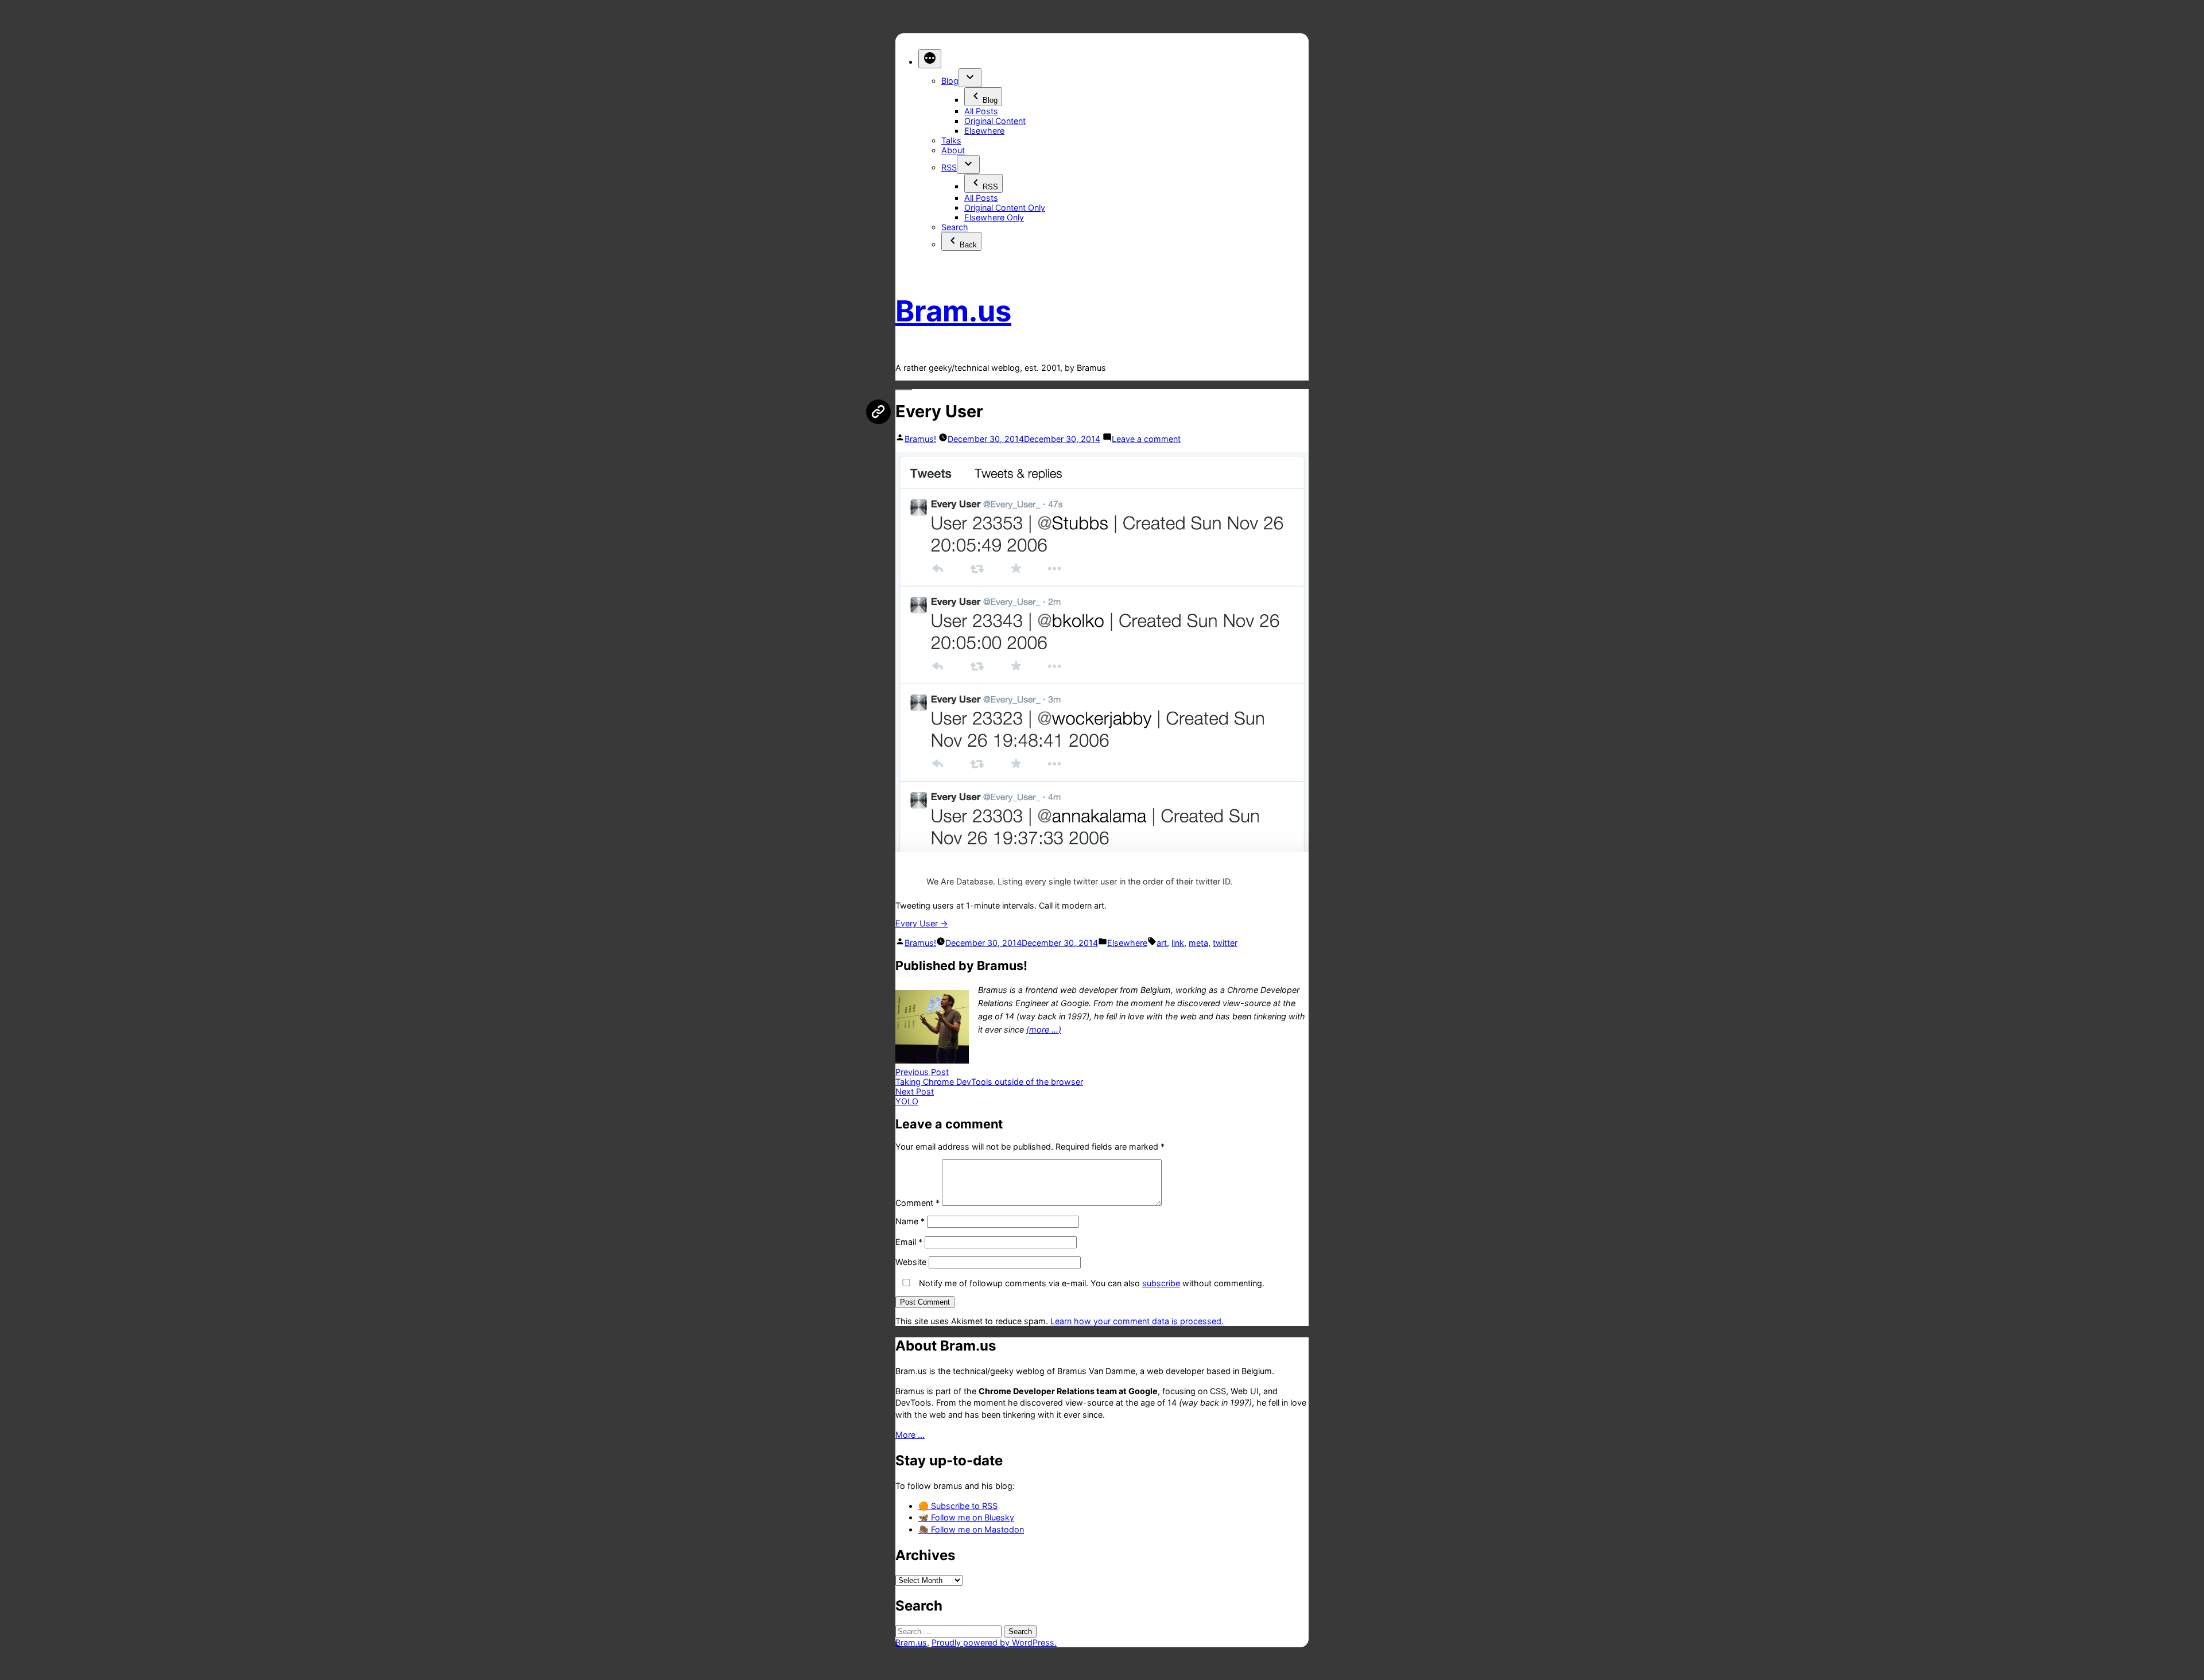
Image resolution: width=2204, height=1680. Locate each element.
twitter (1225, 943)
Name (910, 1221)
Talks (951, 140)
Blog (950, 81)
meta (1198, 943)
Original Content (995, 121)
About (953, 150)
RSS (949, 167)
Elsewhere (984, 131)
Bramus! (920, 439)
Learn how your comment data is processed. (1137, 1321)
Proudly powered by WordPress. (994, 1642)
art (1162, 943)
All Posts (981, 111)
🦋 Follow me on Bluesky (966, 1517)
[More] (930, 59)
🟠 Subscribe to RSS (958, 1506)
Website (911, 1262)
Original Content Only (1005, 207)
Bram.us (953, 311)
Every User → (922, 923)
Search (955, 227)
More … (910, 1435)
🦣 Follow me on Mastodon (971, 1529)
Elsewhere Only (994, 217)
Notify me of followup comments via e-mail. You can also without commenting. (1091, 1283)
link (1178, 943)
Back (968, 245)
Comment (917, 1203)
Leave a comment (1146, 439)
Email (909, 1242)
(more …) (1044, 1029)
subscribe (1161, 1283)
